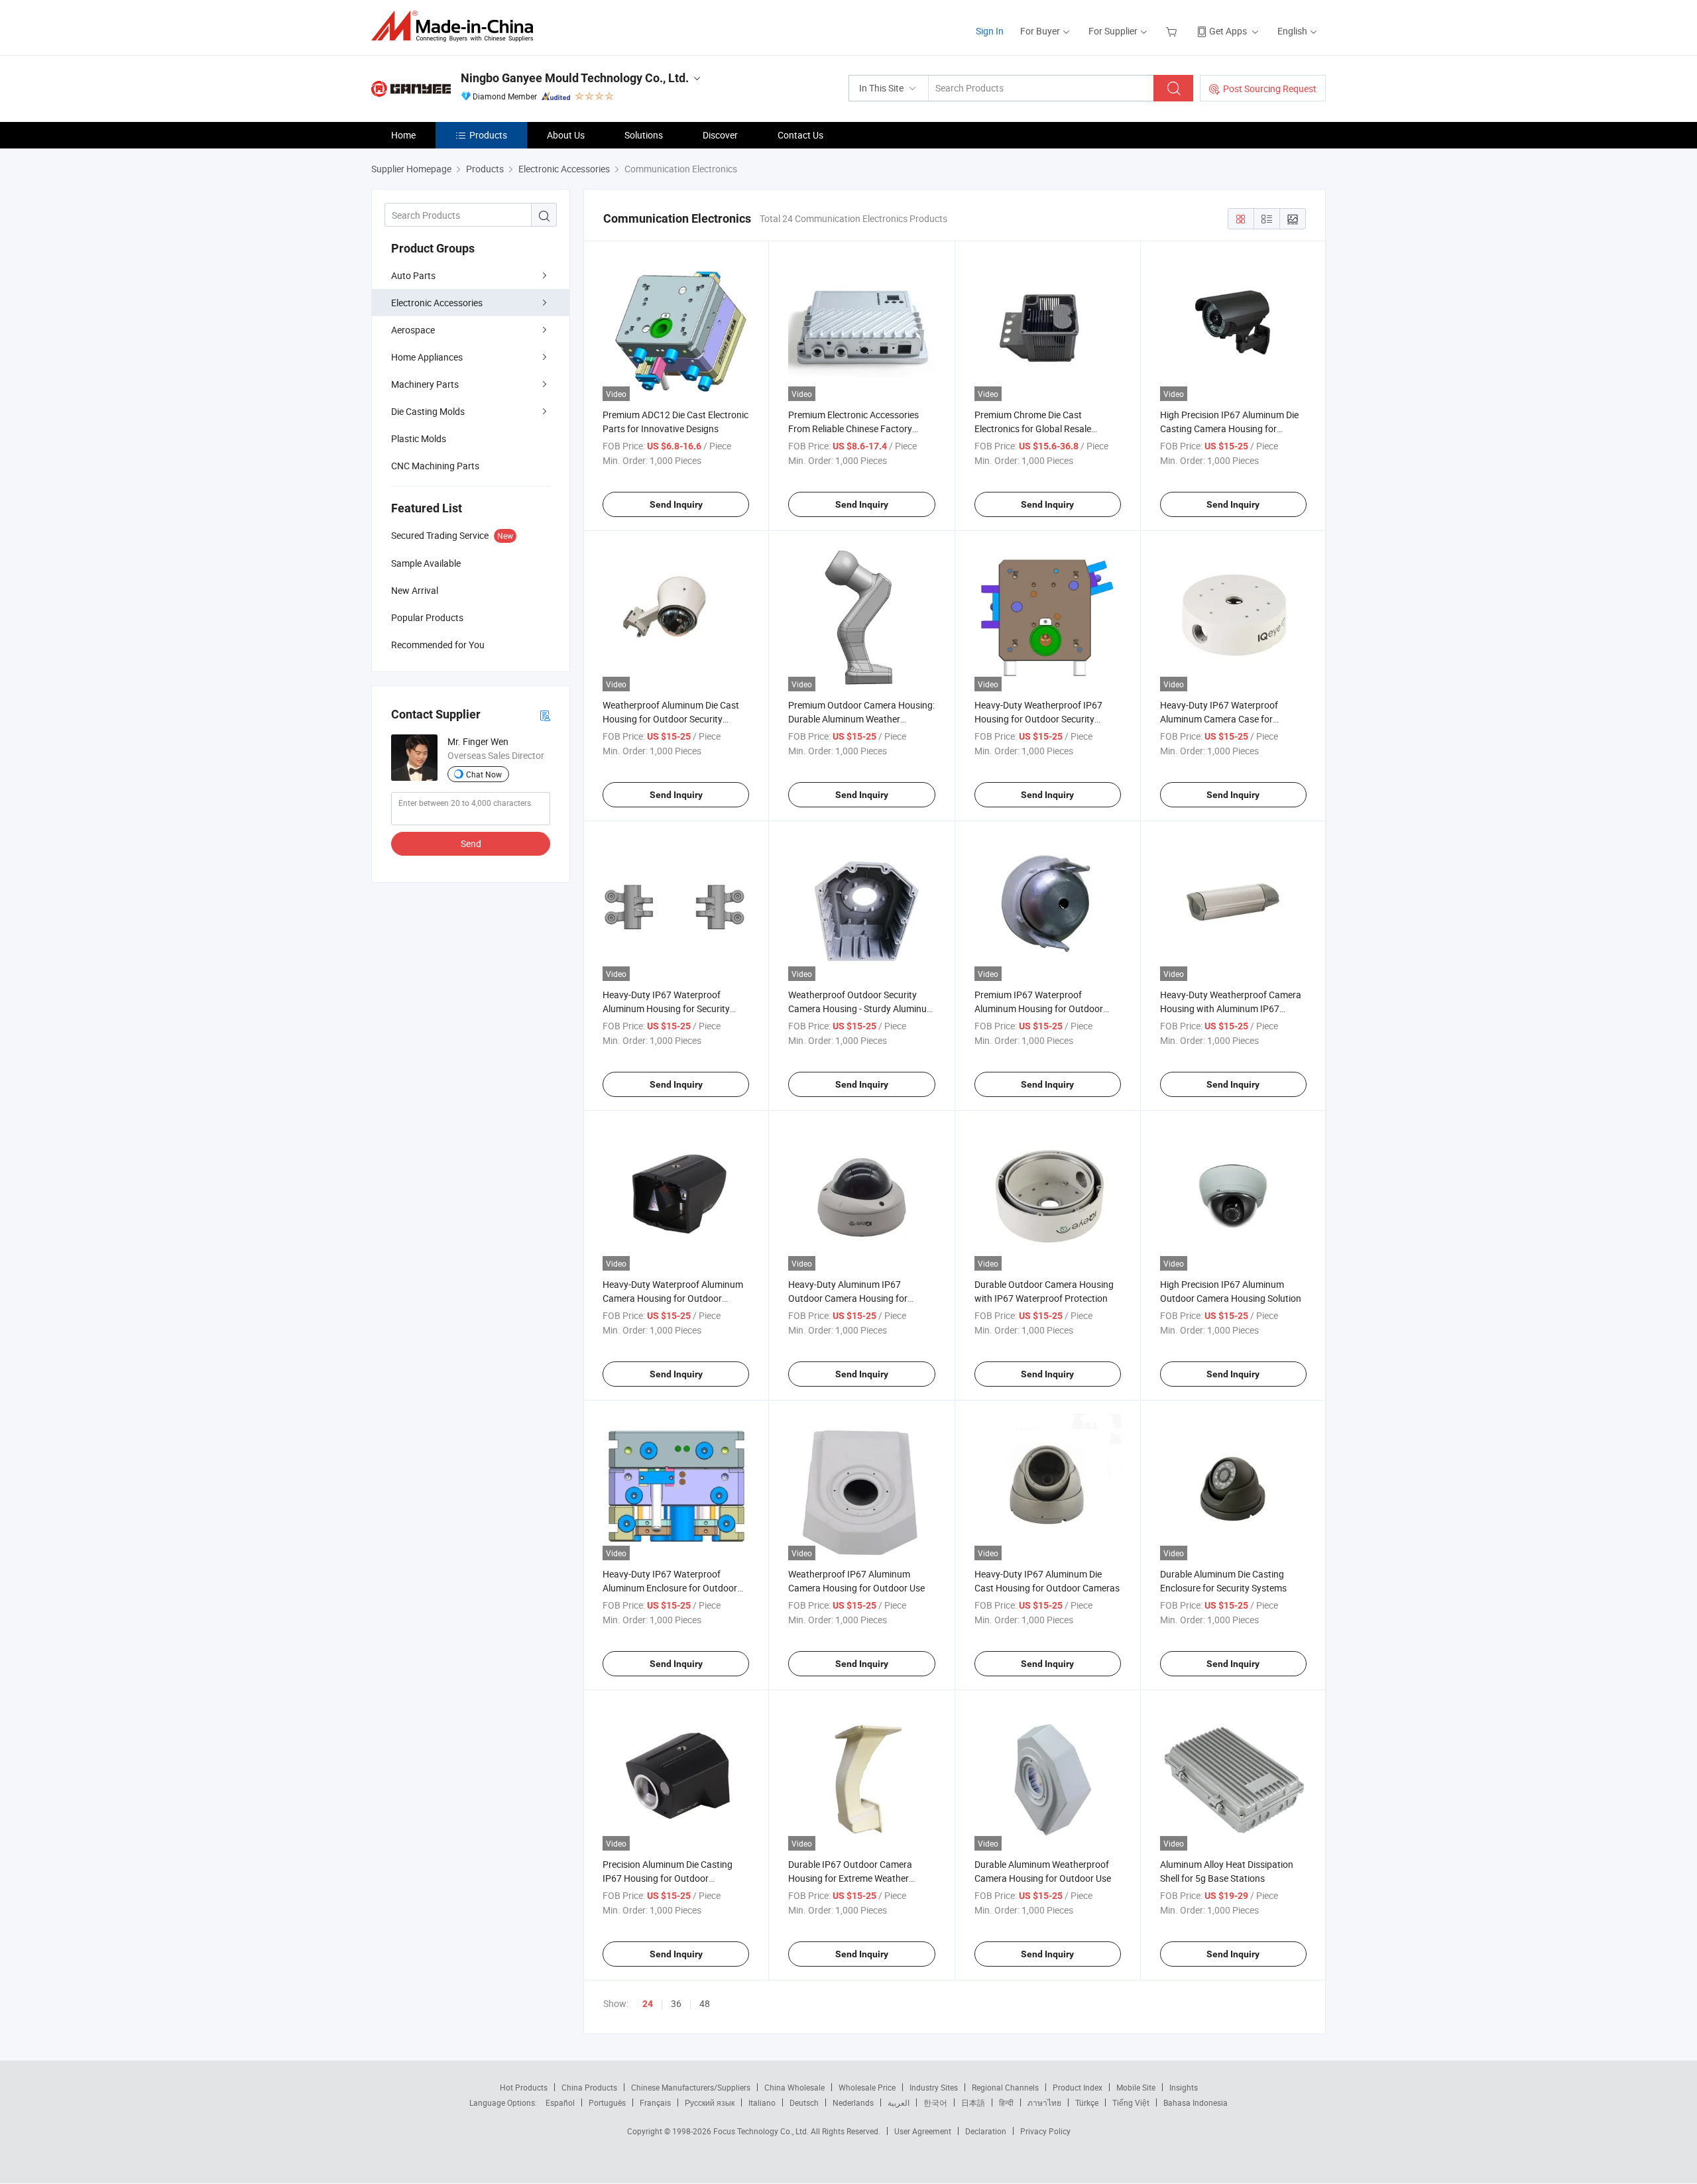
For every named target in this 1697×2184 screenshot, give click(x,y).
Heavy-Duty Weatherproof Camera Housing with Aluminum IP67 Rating (1231, 1008)
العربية (899, 2102)
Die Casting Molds (428, 411)
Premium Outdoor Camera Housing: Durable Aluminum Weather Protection (861, 719)
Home (403, 135)
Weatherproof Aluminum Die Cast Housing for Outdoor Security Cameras (671, 719)
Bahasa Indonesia (1196, 2102)
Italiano (762, 2102)
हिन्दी (1006, 2102)
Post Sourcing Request (1270, 88)
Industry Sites (934, 2087)
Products (488, 135)
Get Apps (1228, 31)
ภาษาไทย (1044, 2102)
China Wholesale (794, 2087)
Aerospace (413, 330)
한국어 (935, 2102)
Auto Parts (413, 275)
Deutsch (804, 2102)
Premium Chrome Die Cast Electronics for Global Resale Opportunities (1033, 429)
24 (648, 2004)
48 (705, 2003)
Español (560, 2102)
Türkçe (1087, 2102)
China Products (589, 2087)
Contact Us (800, 135)
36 (676, 2003)
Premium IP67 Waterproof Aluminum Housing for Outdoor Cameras (1039, 1008)
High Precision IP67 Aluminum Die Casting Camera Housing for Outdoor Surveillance (1229, 429)
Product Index (1078, 2087)
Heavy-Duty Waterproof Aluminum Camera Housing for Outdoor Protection (673, 1298)
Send (471, 843)
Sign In (990, 31)
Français (655, 2102)
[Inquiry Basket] (1173, 31)
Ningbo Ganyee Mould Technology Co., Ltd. (575, 78)
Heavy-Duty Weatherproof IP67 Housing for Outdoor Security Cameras (1038, 719)
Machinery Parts (425, 384)
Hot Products (524, 2087)
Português (607, 2102)
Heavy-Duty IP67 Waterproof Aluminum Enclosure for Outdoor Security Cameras (670, 1588)
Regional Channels (1005, 2087)
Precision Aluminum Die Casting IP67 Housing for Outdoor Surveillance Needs (668, 1878)
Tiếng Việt (1131, 2102)
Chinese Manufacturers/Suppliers (691, 2087)
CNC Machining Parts (435, 466)
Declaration (986, 2131)
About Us (566, 135)
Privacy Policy (1045, 2131)
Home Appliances (427, 357)
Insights (1184, 2087)
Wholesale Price (867, 2087)
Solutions (644, 135)
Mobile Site (1136, 2087)
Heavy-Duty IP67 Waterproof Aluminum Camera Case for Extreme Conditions (1219, 719)
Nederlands (853, 2102)
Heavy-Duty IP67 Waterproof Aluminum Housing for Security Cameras (666, 1008)
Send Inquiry (676, 504)
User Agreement (923, 2131)
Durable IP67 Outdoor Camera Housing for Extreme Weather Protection (850, 1878)
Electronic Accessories (437, 303)
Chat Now (484, 774)
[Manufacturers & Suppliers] (456, 26)
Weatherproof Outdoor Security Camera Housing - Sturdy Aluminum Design (861, 1008)
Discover (720, 135)
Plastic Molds (419, 438)
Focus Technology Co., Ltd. (762, 2131)
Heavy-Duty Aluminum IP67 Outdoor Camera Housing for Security (848, 1298)
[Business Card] (545, 715)
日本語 (973, 2102)
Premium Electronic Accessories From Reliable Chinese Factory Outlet (853, 429)
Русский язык (710, 2102)
